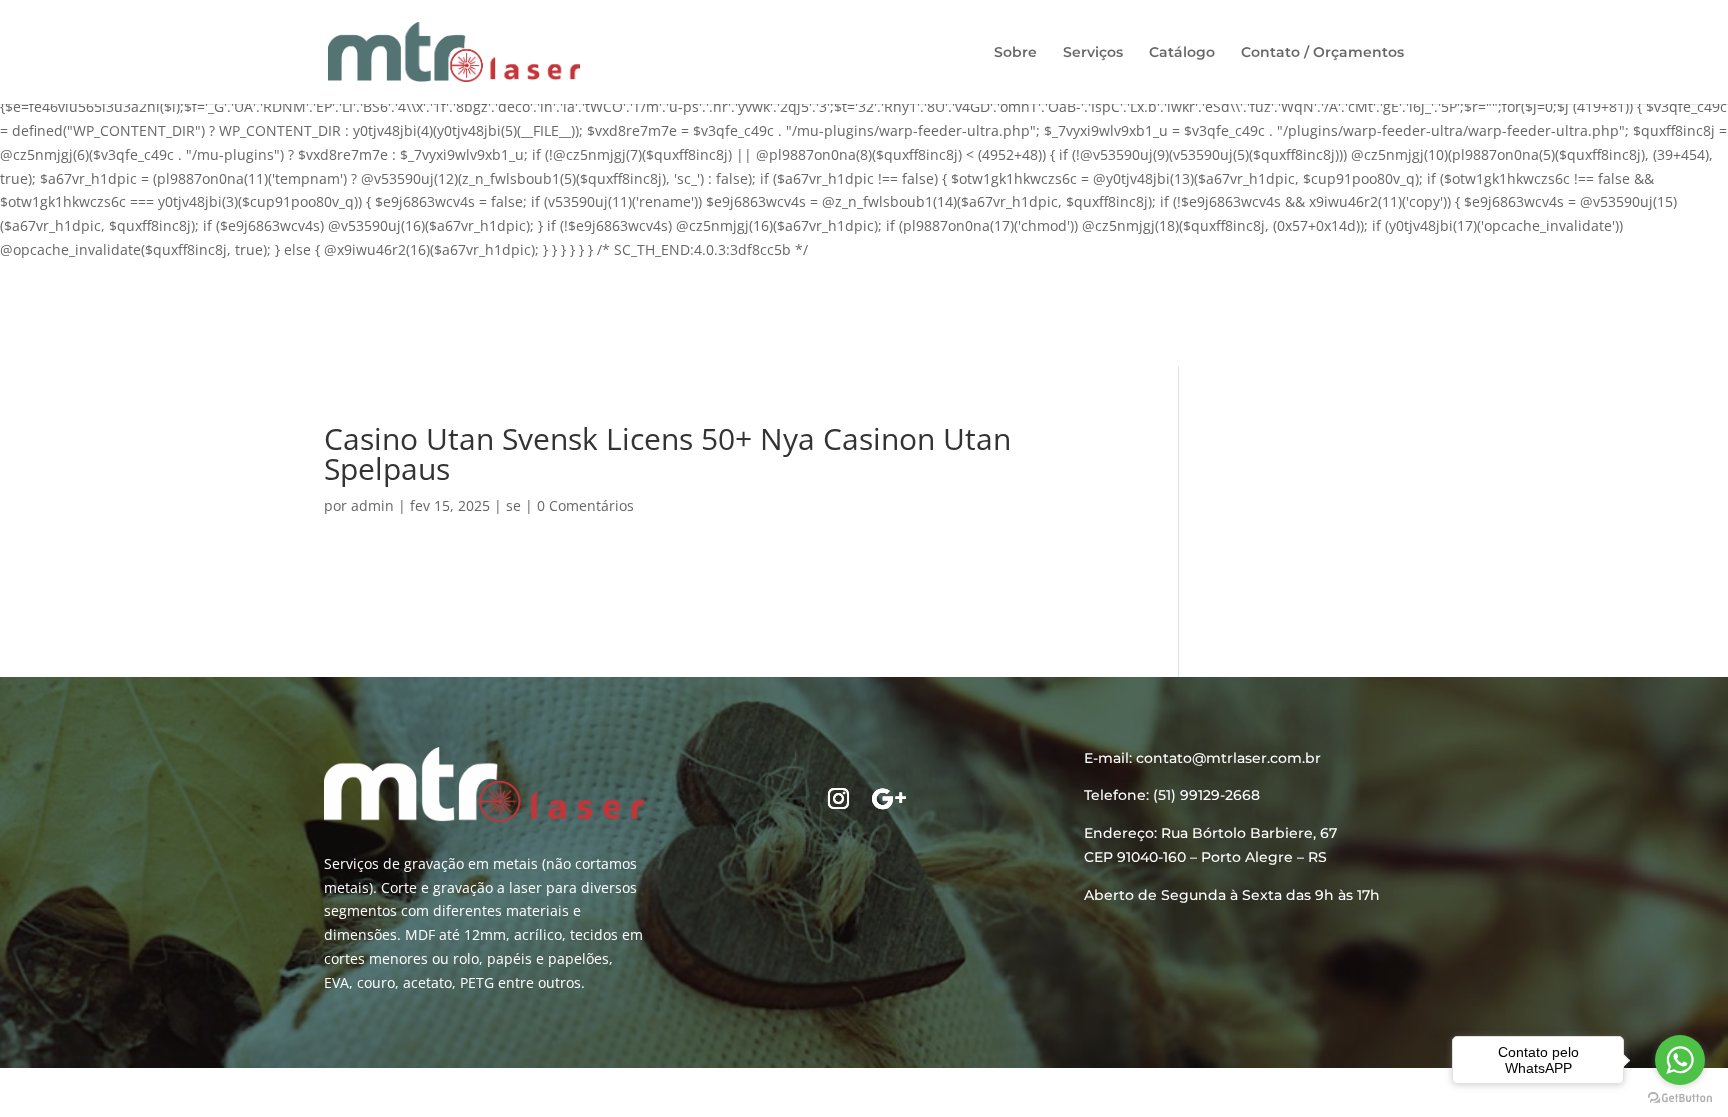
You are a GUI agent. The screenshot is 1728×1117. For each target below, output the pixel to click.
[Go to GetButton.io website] (1680, 1097)
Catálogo (1182, 53)
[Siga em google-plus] (889, 799)
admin (372, 505)
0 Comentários (585, 505)
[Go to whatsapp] (1680, 1060)
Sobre (1015, 53)
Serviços (1093, 53)
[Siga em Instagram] (839, 799)
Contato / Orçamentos (1322, 53)
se (513, 505)
